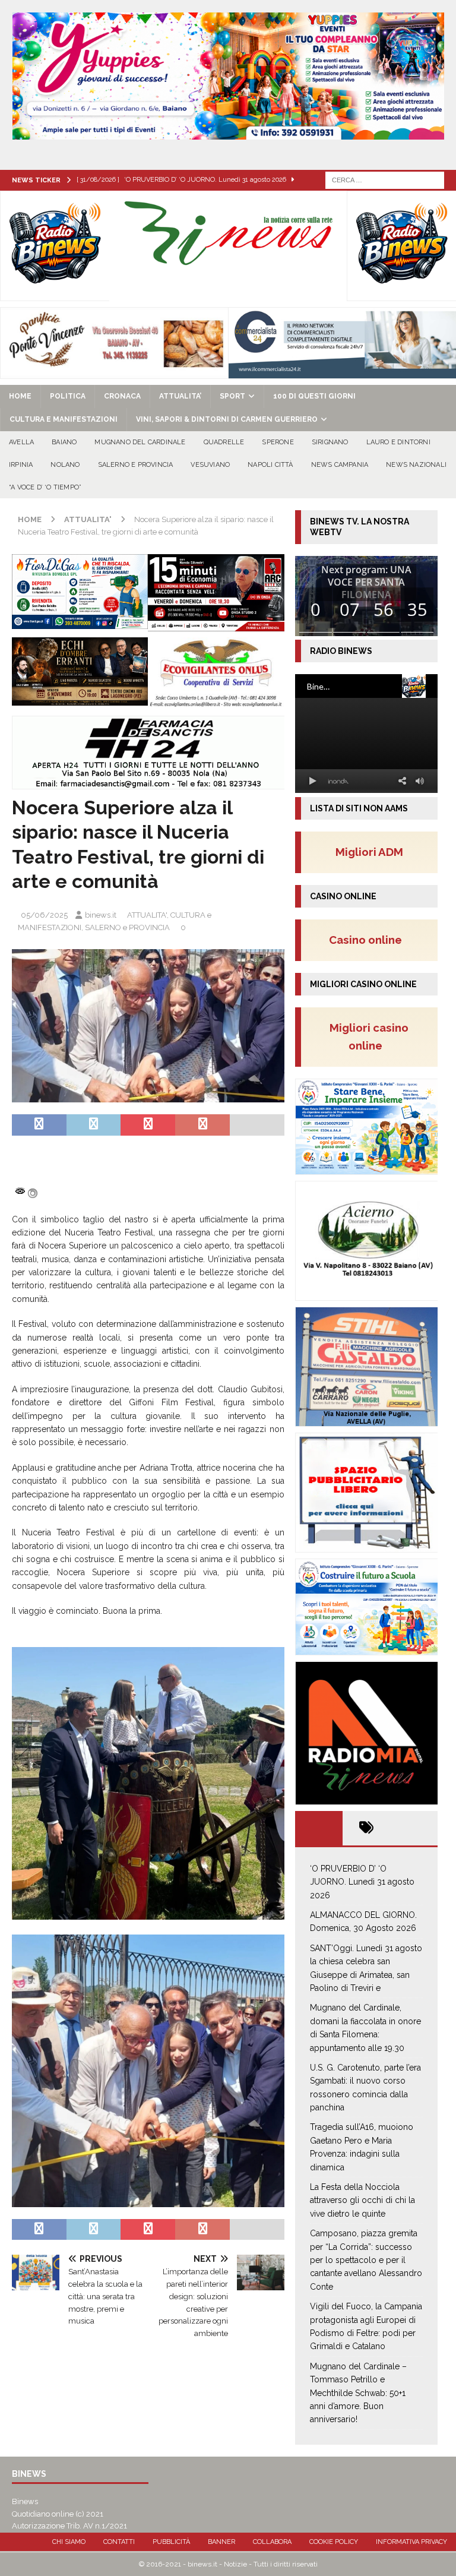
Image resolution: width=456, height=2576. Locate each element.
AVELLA (21, 442)
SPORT (232, 396)
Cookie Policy (334, 2542)
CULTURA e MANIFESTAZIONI (64, 419)
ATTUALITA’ (180, 396)
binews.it (101, 915)
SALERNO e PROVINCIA (136, 465)
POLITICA (68, 396)
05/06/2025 (44, 915)
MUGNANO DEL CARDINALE (140, 442)
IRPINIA (21, 465)
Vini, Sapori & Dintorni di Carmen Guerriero (227, 419)
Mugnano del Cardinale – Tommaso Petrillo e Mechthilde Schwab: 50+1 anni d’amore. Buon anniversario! (358, 2393)
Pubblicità (171, 2542)
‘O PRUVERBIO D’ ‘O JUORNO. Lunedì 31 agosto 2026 (362, 1882)
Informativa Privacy (411, 2542)
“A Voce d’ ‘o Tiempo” (45, 487)
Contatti (119, 2542)
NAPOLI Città (270, 465)
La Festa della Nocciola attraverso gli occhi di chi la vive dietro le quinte (362, 2200)
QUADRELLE (224, 442)
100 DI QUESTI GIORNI (314, 396)
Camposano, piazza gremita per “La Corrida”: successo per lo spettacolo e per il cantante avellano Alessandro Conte (366, 2260)
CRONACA (122, 396)
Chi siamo (69, 2542)
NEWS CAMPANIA (340, 465)
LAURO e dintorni (398, 442)
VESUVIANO (210, 465)
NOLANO (65, 465)
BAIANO (64, 442)
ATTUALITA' (147, 915)
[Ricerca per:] (385, 179)
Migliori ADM (369, 852)
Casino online (369, 940)
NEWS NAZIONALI (416, 465)
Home (20, 396)
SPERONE (278, 442)
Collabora (272, 2542)
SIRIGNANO (330, 442)
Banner (221, 2542)
